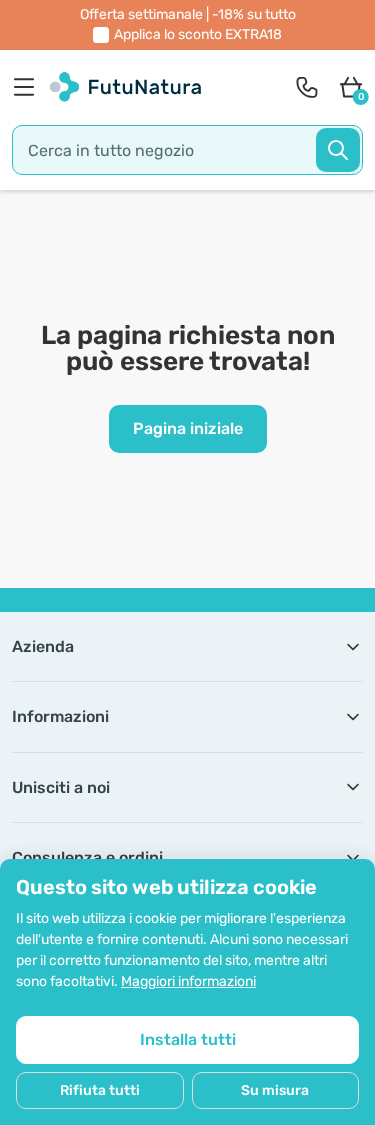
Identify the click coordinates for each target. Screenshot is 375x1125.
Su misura (275, 1090)
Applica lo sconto (198, 34)
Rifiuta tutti (100, 1090)
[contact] (307, 87)
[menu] (29, 87)
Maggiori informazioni (188, 981)
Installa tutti (188, 1039)
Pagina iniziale (188, 428)
